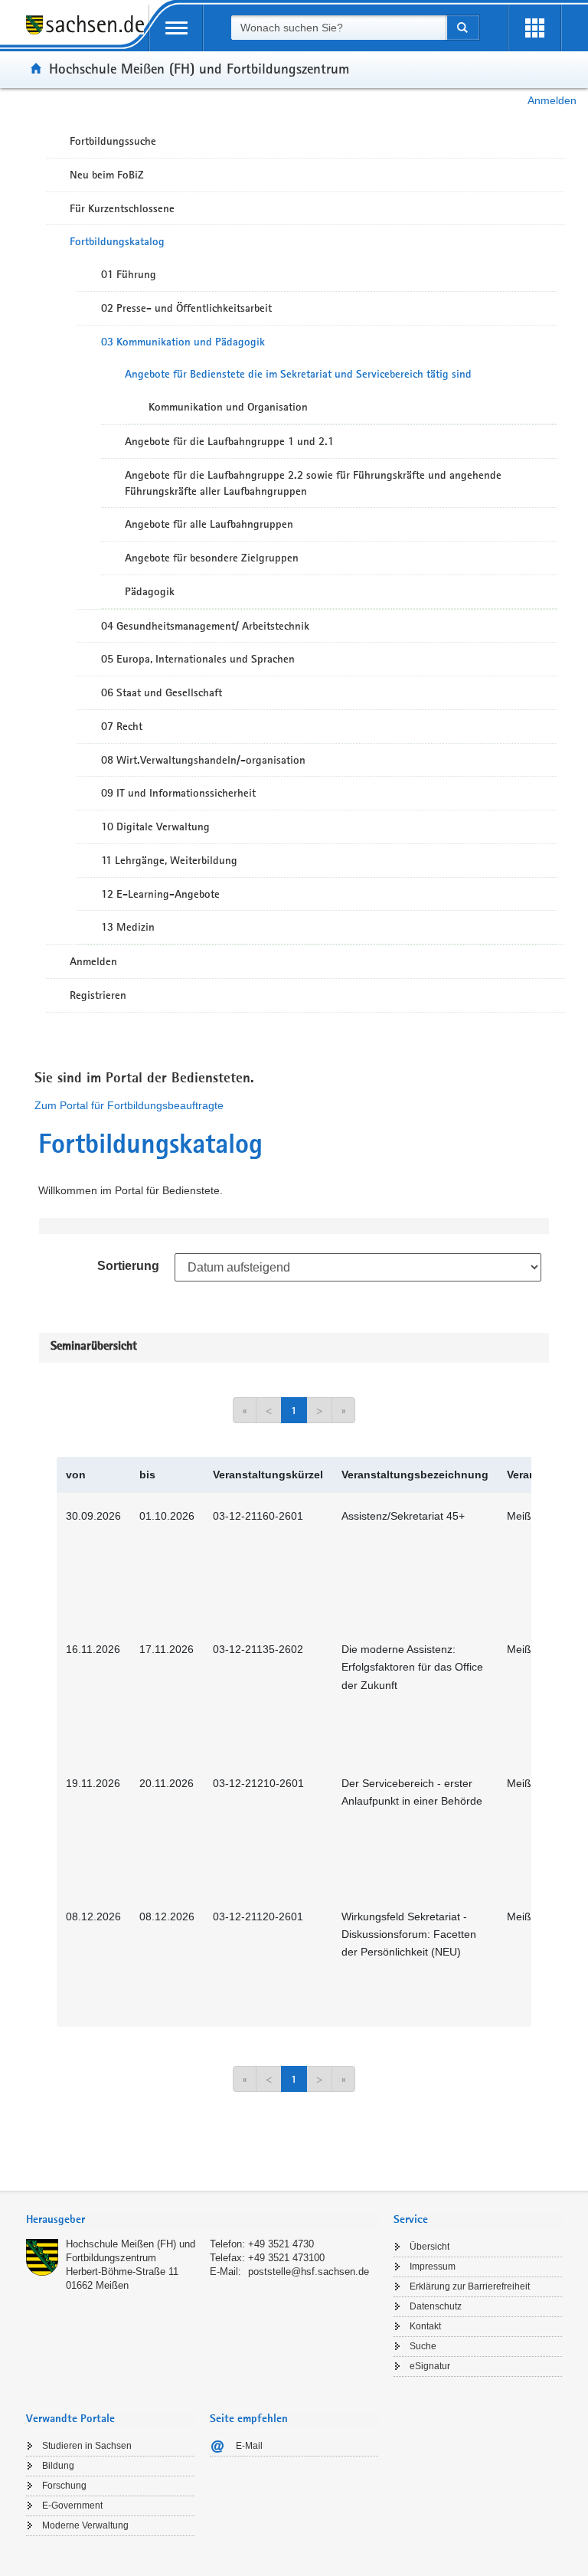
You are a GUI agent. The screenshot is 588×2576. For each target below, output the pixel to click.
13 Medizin (128, 927)
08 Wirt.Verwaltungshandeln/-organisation (203, 760)
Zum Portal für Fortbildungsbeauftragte (129, 1105)
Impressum (433, 2267)
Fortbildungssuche (113, 141)
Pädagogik (150, 591)
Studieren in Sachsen (87, 2446)
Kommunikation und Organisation (228, 407)
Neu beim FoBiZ (107, 175)
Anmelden (552, 100)
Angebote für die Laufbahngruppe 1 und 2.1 (229, 441)
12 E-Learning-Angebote (160, 894)
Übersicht (430, 2247)
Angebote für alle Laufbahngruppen (209, 524)
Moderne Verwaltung (85, 2525)
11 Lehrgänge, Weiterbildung (169, 860)
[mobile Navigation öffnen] (176, 28)
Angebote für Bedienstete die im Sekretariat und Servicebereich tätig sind (298, 374)
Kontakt (425, 2326)
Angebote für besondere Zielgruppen (212, 558)
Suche (423, 2346)
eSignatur (430, 2366)
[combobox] (338, 28)
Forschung (64, 2486)
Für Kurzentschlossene (122, 208)
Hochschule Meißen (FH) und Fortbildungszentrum (199, 68)
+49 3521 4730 (281, 2244)
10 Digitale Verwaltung (155, 826)
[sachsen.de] (87, 33)
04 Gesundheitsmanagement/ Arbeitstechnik (205, 626)
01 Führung (129, 274)
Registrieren (98, 995)
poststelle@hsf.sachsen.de (309, 2272)
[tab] (202, 2221)
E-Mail (249, 2446)
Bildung (58, 2466)
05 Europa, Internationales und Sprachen (198, 659)
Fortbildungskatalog (117, 241)
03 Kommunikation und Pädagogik (183, 342)
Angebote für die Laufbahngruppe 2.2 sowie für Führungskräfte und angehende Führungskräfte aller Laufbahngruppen (313, 483)
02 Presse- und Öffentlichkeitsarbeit (186, 308)
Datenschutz (436, 2306)
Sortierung (128, 1266)
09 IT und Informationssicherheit (178, 793)
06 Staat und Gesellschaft (162, 692)
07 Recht (122, 726)
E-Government (72, 2506)
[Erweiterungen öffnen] (534, 28)
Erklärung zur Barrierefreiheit (470, 2286)
